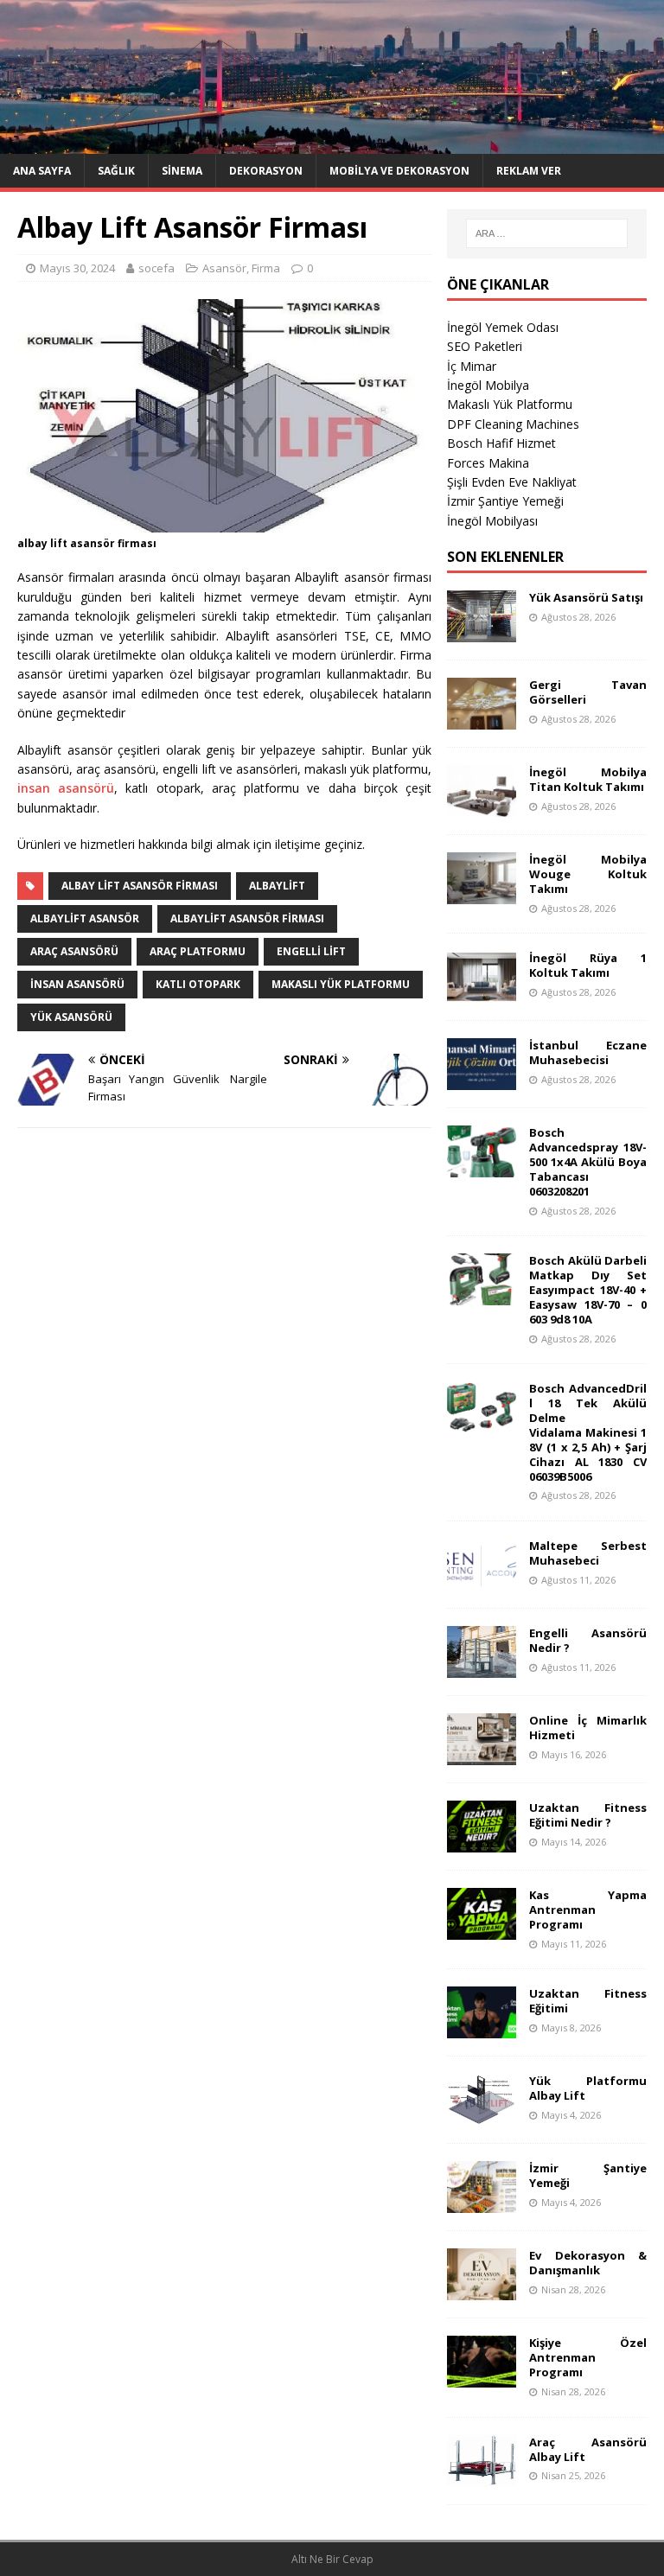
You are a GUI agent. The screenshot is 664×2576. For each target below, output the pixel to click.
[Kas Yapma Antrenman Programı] (482, 1930)
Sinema (182, 171)
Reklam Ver (529, 171)
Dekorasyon (266, 171)
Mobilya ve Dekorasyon (399, 171)
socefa (156, 268)
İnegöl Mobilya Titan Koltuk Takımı (587, 779)
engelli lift (311, 951)
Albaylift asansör (85, 918)
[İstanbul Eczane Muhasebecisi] (482, 1080)
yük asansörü (71, 1017)
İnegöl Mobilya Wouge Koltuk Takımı (587, 874)
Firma (266, 268)
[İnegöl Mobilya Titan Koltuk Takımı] (482, 807)
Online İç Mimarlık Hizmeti (587, 1728)
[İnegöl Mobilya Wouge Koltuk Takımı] (482, 894)
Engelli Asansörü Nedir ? (587, 1640)
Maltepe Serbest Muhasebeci (587, 1553)
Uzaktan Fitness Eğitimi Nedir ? (587, 1815)
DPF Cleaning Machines (513, 424)
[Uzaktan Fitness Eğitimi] (482, 2028)
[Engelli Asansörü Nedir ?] (482, 1668)
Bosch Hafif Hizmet (501, 443)
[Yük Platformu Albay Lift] (482, 2116)
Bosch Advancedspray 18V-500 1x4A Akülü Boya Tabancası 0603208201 (587, 1162)
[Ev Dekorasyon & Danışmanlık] (482, 2290)
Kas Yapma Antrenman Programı (587, 1910)
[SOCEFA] (332, 143)
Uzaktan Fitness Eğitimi (587, 2001)
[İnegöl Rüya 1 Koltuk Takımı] (482, 993)
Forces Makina (488, 463)
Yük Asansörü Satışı (586, 597)
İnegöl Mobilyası (492, 521)
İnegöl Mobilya (488, 385)
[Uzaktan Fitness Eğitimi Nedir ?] (482, 1843)
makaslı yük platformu (341, 984)
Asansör (224, 268)
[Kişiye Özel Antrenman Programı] (482, 2378)
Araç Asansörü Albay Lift (587, 2449)
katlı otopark (198, 984)
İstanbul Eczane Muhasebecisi (587, 1052)
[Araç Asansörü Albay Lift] (482, 2476)
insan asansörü (66, 788)
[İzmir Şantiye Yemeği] (482, 2203)
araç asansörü (74, 951)
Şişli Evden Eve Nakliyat (512, 482)
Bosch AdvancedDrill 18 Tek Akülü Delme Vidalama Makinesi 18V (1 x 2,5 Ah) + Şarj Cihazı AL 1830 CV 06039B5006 (587, 1432)
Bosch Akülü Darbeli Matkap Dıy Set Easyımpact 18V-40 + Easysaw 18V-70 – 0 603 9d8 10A (587, 1290)
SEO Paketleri (485, 346)
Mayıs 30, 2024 (77, 268)
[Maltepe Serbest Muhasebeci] (482, 1581)
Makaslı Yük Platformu (510, 404)
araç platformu (198, 951)
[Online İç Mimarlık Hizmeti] (482, 1755)
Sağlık (116, 171)
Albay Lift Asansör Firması (140, 886)
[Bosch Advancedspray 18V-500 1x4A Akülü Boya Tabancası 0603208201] (482, 1167)
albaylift (277, 886)
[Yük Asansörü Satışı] (482, 632)
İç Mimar (472, 366)
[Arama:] (547, 233)
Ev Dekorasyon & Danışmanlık (587, 2263)
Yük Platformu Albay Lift (587, 2088)
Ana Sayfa (42, 171)
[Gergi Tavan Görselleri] (482, 720)
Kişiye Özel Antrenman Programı (587, 2357)
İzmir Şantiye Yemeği (505, 501)
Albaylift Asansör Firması (247, 918)
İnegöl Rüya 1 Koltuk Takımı (587, 965)
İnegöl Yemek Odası (503, 327)
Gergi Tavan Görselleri (587, 692)
